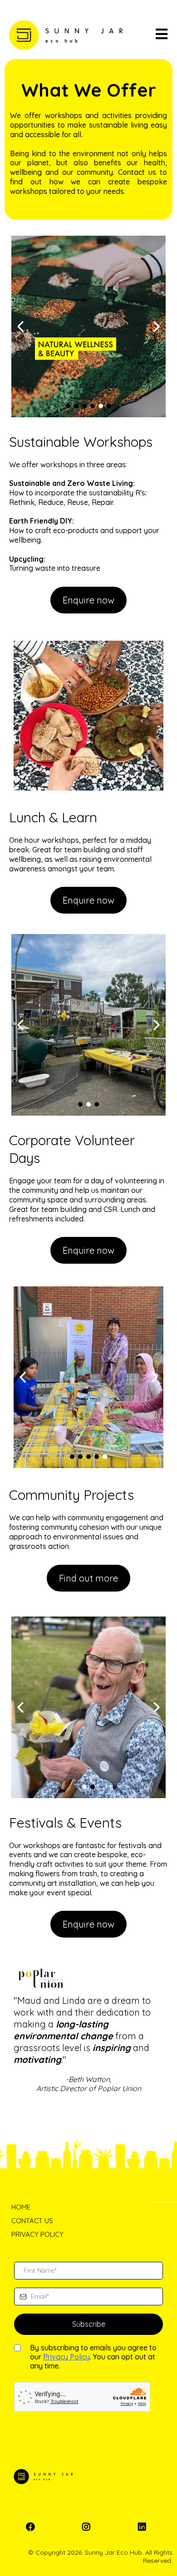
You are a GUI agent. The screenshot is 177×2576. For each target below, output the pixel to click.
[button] (162, 35)
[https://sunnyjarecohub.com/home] (66, 35)
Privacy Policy (66, 2357)
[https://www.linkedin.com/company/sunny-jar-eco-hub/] (144, 2527)
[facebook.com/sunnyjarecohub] (33, 2527)
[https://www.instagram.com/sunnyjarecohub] (88, 2527)
